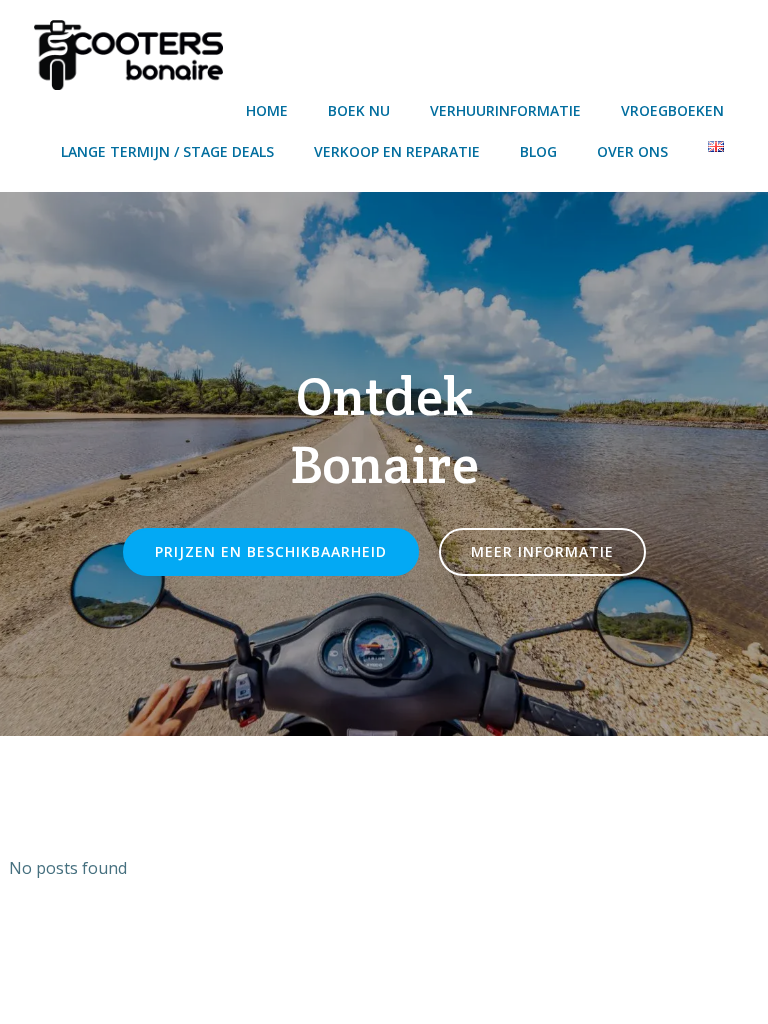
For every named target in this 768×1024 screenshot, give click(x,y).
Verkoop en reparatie (397, 151)
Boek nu (359, 110)
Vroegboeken (672, 110)
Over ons (632, 151)
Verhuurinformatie (505, 110)
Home (267, 110)
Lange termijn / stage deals (167, 151)
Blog (538, 151)
